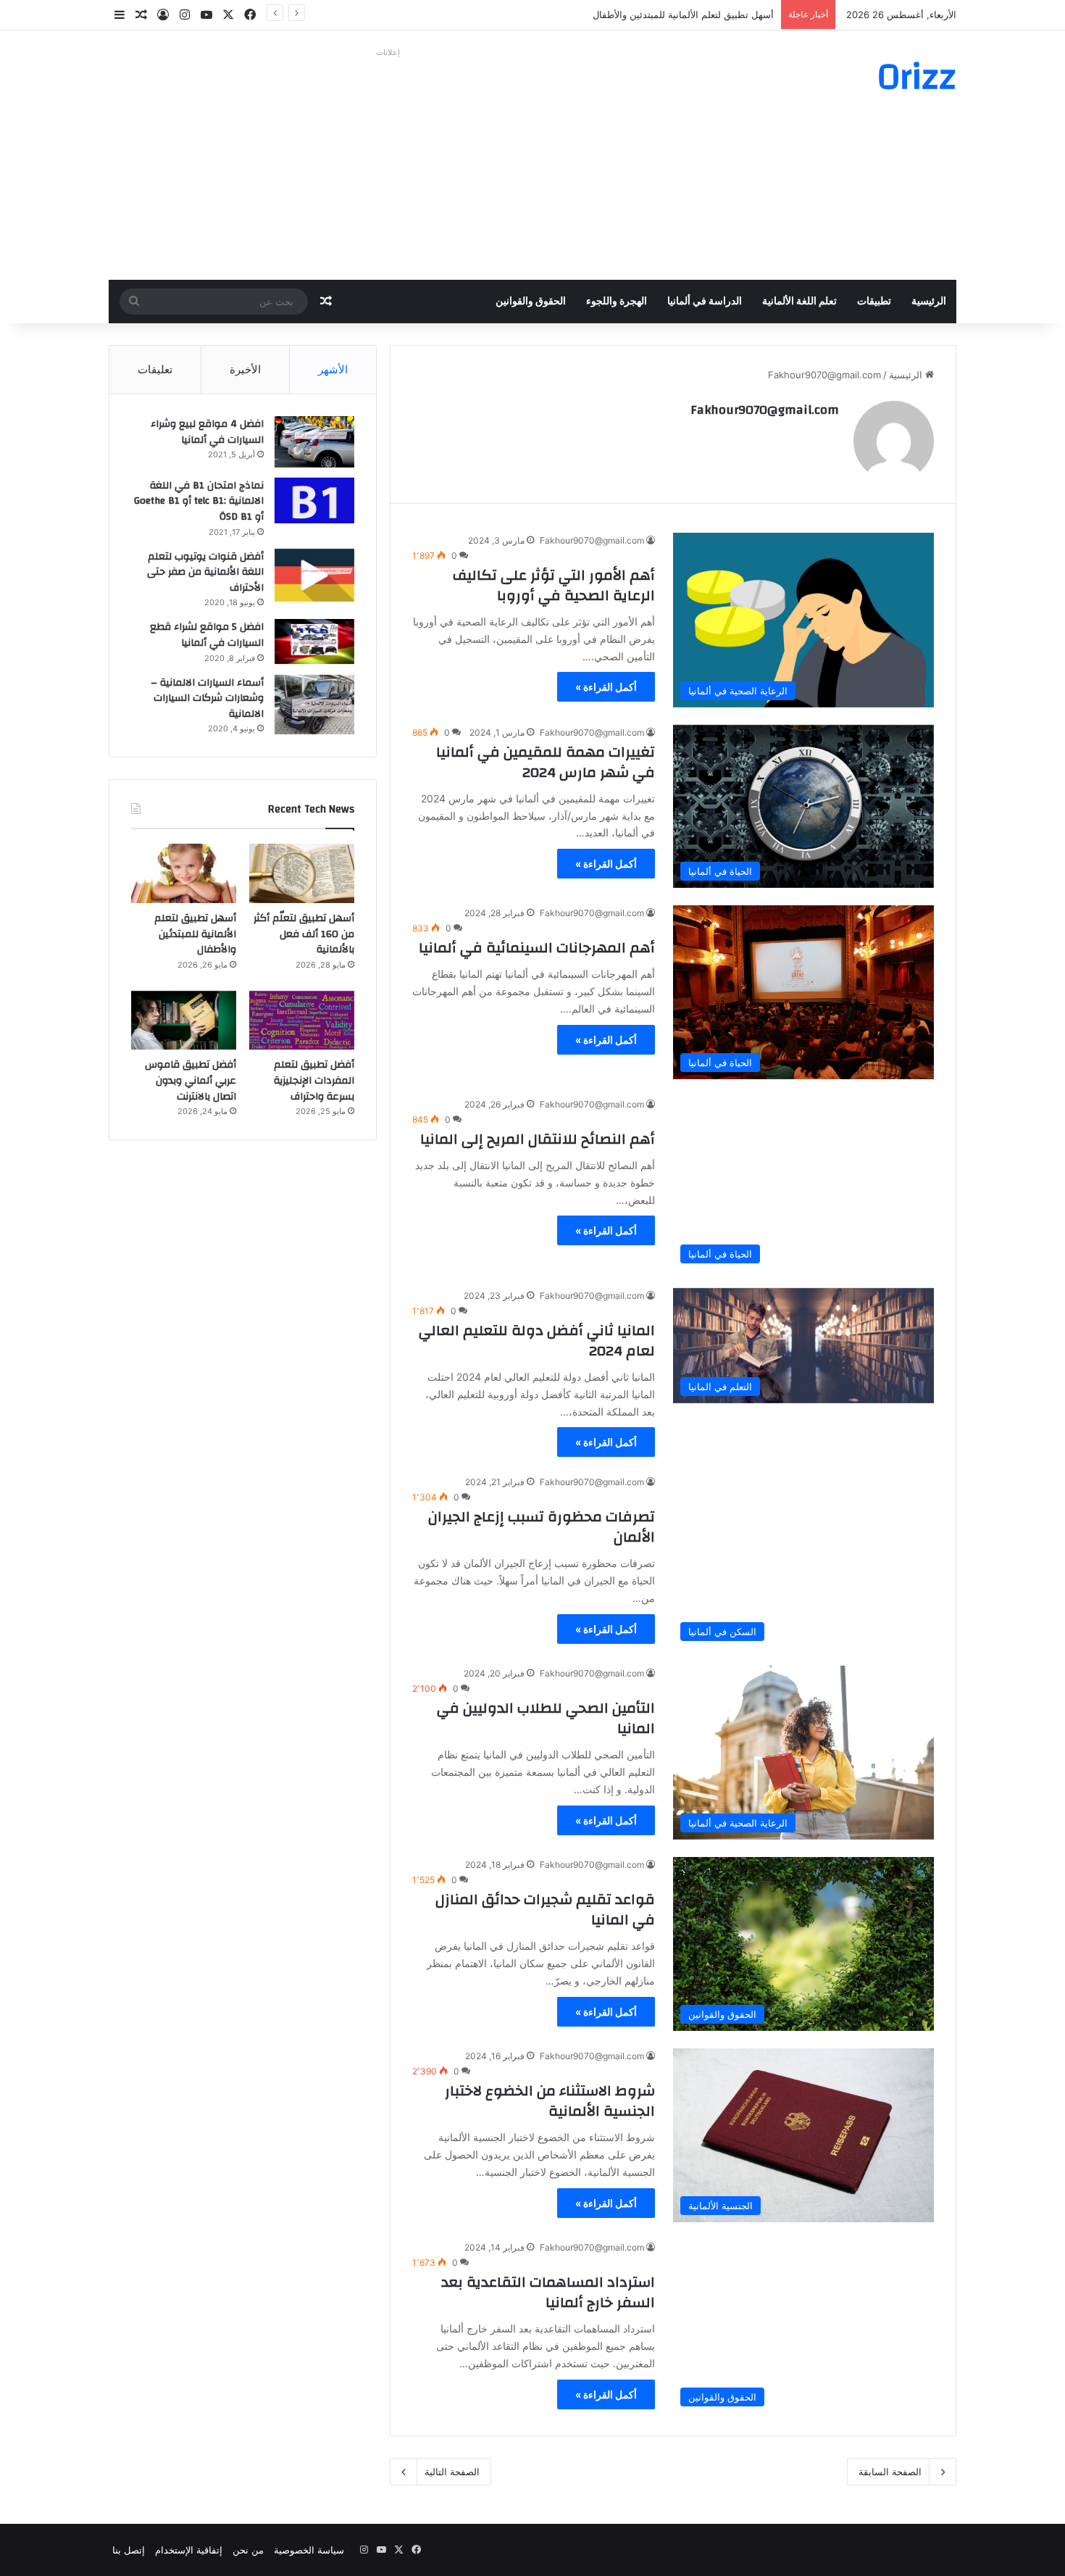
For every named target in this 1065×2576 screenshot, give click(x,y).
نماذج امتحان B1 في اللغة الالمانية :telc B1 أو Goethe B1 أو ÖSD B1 (199, 501)
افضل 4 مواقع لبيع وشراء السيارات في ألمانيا (207, 432)
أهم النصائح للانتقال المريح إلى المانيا (538, 1139)
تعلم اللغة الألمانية (799, 302)
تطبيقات (874, 302)
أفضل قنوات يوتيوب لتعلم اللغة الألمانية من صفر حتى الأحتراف (205, 572)
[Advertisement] (388, 164)
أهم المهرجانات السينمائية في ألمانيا (537, 948)
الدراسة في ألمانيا (705, 302)
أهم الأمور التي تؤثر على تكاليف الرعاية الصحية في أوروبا (554, 585)
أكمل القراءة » (606, 687)
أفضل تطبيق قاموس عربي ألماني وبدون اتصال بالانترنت (191, 1080)
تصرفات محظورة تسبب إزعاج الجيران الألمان (542, 1527)
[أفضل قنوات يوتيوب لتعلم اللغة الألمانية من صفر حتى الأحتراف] (314, 575)
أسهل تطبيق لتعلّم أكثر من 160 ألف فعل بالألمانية (304, 934)
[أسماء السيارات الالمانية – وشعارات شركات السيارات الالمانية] (314, 705)
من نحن (248, 2550)
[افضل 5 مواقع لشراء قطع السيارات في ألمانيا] (314, 641)
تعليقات (155, 369)
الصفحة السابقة (890, 2472)
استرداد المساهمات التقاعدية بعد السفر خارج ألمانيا (548, 2292)
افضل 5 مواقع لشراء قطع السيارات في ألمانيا (207, 635)
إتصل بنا (129, 2550)
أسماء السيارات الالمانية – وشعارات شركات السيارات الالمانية (207, 698)
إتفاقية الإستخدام (189, 2550)
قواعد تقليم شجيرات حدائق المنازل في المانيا (545, 1910)
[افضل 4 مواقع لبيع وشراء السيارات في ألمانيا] (314, 442)
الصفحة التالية (452, 2472)
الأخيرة (245, 369)
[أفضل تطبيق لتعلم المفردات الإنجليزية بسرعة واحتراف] (302, 1021)
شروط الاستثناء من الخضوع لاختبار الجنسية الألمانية (550, 2101)
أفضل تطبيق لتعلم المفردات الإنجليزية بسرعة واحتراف (314, 1080)
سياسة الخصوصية (309, 2550)
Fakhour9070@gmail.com (765, 410)
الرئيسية (929, 302)
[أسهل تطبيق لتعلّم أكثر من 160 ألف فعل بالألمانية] (302, 873)
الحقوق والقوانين (531, 302)
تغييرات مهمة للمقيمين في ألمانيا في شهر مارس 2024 (546, 762)
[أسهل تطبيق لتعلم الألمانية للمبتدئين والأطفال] (184, 873)
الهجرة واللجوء (617, 302)
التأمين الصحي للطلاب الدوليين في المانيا (546, 1718)
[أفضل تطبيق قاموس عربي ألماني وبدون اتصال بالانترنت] (184, 1021)
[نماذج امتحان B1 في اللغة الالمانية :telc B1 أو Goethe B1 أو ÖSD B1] (314, 500)
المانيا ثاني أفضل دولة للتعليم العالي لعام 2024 (537, 1341)
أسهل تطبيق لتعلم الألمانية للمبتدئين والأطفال (683, 14)
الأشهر (333, 369)
